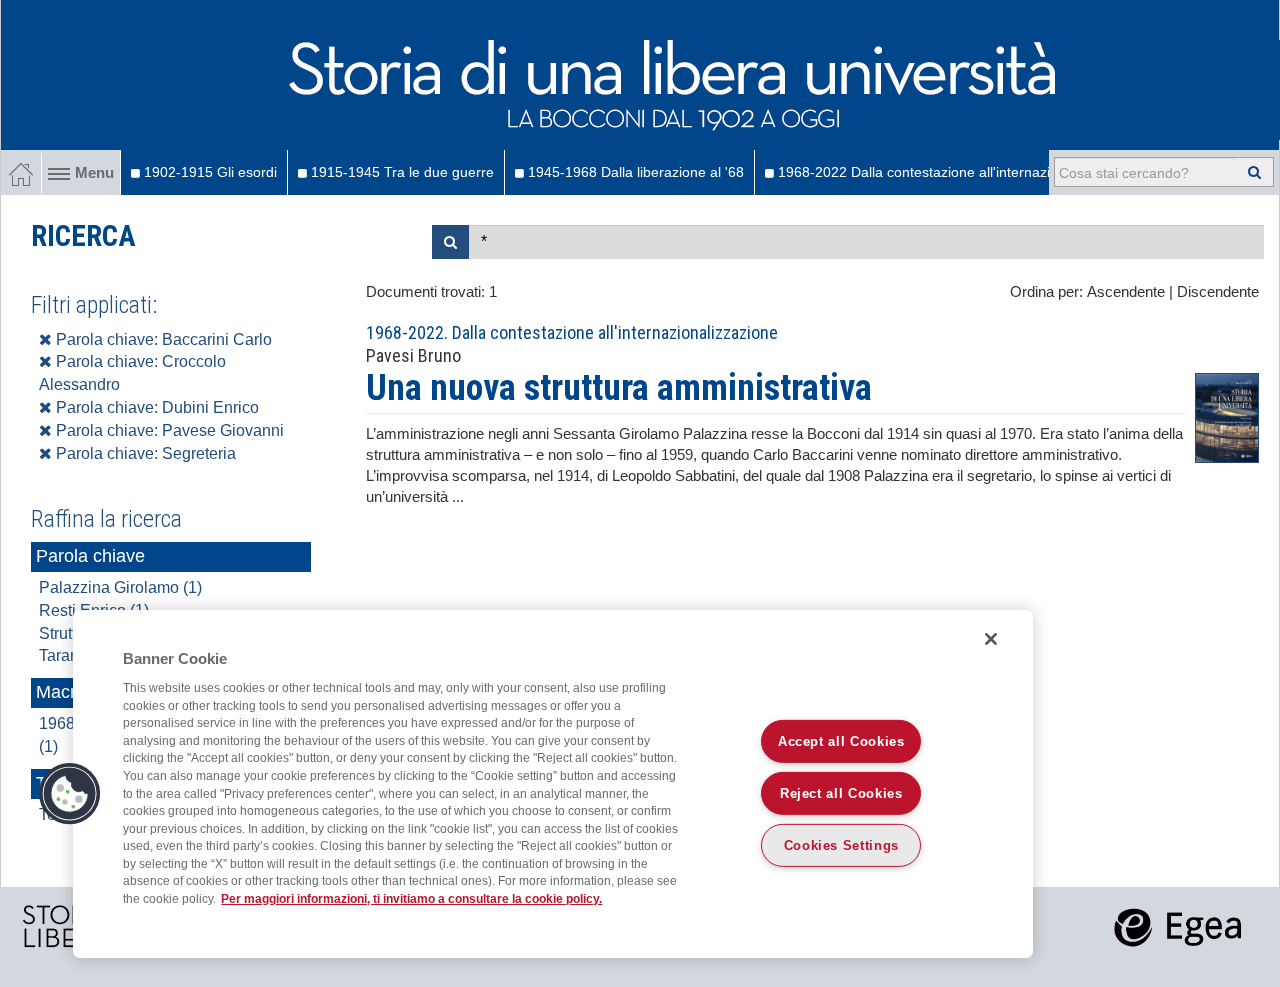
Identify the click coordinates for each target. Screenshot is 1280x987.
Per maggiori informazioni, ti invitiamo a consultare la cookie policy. (411, 898)
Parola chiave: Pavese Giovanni (168, 430)
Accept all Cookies (841, 741)
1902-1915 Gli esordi (208, 172)
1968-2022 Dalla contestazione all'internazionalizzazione (955, 172)
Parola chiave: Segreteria (144, 453)
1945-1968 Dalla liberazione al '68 (634, 172)
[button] (70, 794)
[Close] (991, 639)
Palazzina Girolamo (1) (120, 587)
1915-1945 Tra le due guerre (400, 172)
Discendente (1218, 292)
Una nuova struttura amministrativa (619, 388)
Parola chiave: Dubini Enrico (155, 407)
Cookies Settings (842, 845)
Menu (94, 173)
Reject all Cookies (841, 793)
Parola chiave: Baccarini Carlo (162, 339)
